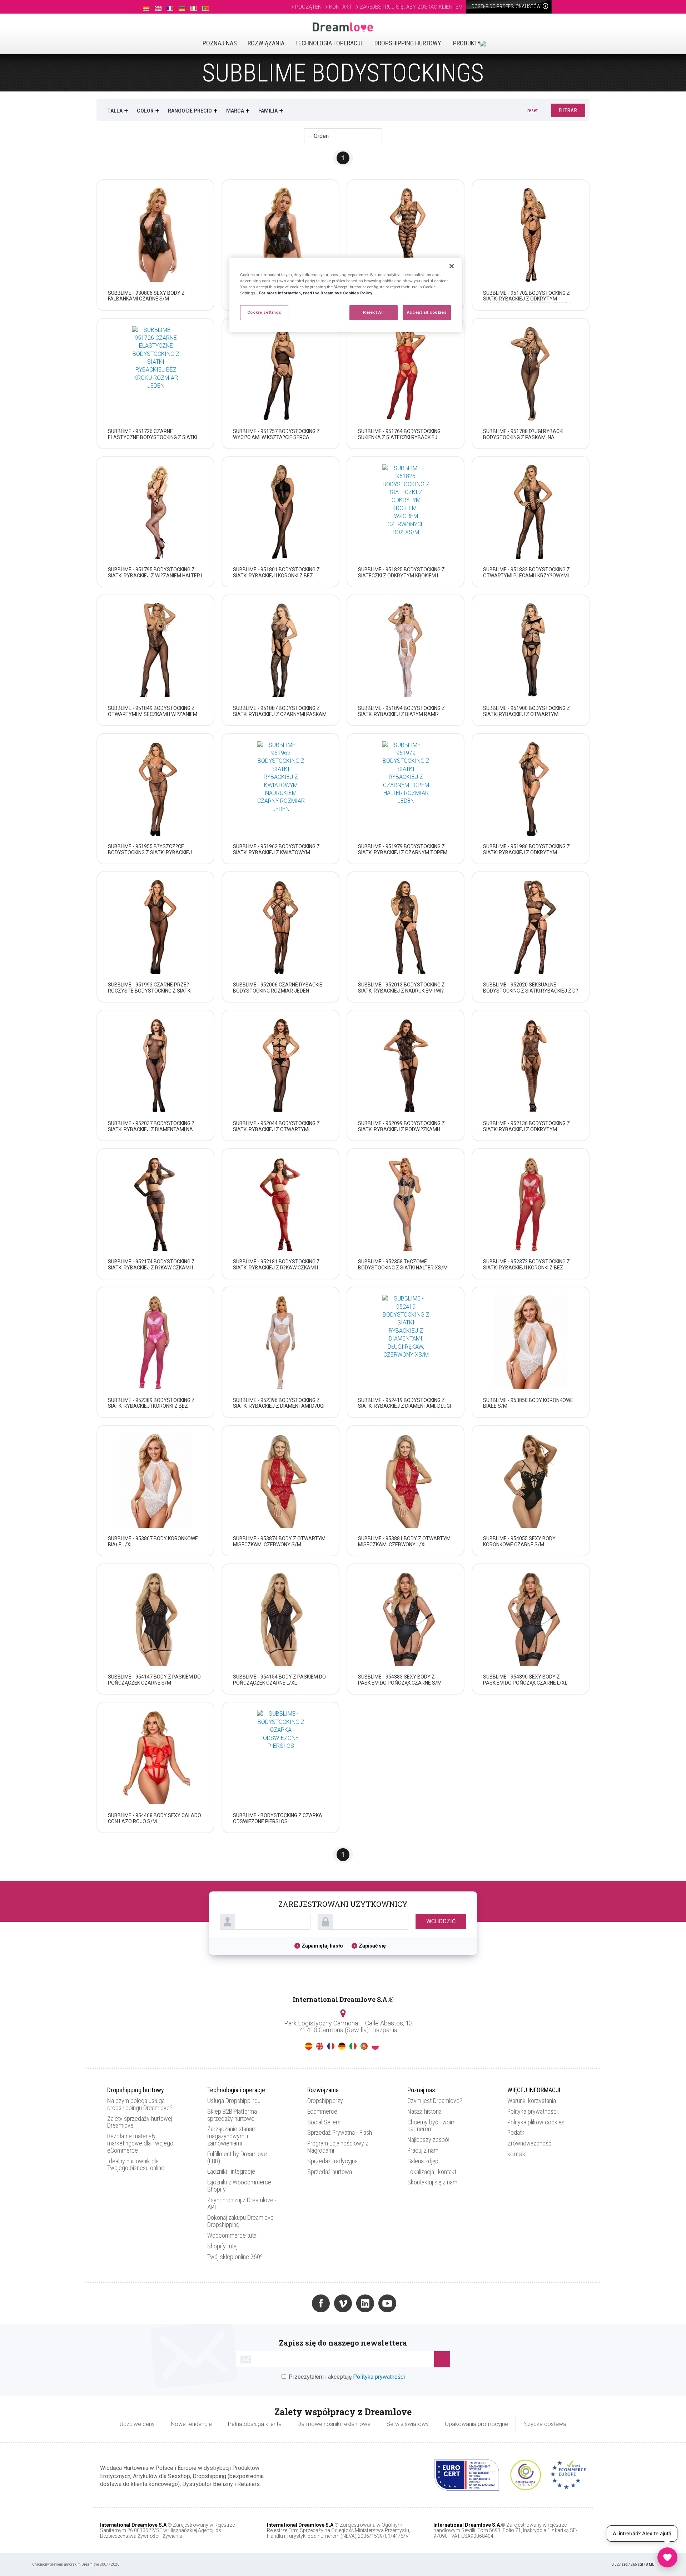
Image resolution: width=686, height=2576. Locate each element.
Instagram (299, 2303)
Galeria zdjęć (423, 2161)
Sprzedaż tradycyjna (332, 2161)
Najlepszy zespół (428, 2140)
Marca (235, 111)
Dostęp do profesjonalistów (507, 6)
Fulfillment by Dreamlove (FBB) (237, 2157)
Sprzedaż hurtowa (330, 2172)
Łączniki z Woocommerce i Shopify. (240, 2186)
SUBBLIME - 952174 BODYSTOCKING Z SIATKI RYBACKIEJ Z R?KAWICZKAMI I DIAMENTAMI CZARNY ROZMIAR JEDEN (153, 1268)
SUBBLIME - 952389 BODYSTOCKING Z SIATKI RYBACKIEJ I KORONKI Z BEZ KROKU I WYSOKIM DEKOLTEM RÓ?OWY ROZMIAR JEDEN (152, 1409)
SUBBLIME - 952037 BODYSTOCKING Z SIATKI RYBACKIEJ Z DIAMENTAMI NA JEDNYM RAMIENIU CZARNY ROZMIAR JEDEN (151, 1132)
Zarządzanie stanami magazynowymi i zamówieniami (232, 2136)
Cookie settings (264, 312)
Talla (115, 111)
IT (353, 2046)
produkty (467, 43)
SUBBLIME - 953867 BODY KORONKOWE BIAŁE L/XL (153, 1541)
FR (331, 2046)
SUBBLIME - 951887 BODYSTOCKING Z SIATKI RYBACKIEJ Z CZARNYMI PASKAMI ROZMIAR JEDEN (280, 714)
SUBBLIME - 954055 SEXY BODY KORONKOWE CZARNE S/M (519, 1541)
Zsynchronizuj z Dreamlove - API (242, 2204)
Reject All (373, 312)
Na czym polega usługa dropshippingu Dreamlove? (140, 2104)
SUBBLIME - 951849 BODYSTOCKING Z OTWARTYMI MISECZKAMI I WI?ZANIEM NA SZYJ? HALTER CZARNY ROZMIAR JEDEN (153, 717)
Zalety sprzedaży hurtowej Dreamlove (140, 2122)
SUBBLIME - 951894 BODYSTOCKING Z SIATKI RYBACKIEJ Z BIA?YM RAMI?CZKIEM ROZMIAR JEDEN (401, 714)
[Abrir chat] (667, 2557)
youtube (387, 2303)
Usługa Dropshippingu (234, 2101)
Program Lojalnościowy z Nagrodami (338, 2147)
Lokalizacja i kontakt (432, 2172)
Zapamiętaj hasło (323, 1946)
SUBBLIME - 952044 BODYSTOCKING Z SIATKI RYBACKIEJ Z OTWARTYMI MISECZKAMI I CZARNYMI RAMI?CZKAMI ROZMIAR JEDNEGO (279, 1132)
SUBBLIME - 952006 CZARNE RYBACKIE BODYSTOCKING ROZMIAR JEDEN (278, 988)
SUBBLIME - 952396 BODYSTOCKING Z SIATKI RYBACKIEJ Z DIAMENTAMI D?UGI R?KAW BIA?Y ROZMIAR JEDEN (279, 1406)
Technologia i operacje (329, 43)
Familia (268, 111)
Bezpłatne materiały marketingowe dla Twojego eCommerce (140, 2143)
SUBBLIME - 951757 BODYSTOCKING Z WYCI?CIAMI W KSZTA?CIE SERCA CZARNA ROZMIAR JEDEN (276, 437)
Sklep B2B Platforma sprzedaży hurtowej (232, 2115)
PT (364, 2046)
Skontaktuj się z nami (433, 2182)
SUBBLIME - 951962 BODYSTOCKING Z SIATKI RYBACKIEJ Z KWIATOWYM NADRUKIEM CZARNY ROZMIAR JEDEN (277, 852)
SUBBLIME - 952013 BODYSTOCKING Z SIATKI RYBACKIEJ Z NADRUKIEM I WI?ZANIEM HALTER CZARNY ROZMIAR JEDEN (401, 994)
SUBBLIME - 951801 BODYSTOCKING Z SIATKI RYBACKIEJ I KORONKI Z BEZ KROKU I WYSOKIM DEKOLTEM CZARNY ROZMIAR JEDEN (277, 578)
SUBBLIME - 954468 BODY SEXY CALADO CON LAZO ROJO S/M (155, 1818)
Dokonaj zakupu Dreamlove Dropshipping (240, 2221)
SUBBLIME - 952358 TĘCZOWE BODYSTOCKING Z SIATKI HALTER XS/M (403, 1265)
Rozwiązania (266, 43)
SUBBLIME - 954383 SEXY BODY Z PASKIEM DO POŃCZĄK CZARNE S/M (400, 1680)
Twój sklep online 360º (235, 2257)
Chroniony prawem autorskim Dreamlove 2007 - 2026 (76, 2564)
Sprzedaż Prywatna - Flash (340, 2132)
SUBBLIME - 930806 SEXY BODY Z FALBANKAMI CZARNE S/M (146, 296)
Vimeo (343, 2303)
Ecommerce (322, 2111)
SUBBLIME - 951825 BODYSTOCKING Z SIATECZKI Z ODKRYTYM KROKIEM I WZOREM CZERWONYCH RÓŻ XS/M (401, 576)
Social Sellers (324, 2122)
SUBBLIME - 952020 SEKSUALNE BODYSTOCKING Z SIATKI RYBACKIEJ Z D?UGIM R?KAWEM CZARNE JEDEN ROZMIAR (531, 994)
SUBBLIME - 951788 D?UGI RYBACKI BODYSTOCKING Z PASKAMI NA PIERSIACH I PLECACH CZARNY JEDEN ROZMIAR (526, 440)
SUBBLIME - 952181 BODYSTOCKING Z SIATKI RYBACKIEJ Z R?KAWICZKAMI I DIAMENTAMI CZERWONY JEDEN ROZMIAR (276, 1270)
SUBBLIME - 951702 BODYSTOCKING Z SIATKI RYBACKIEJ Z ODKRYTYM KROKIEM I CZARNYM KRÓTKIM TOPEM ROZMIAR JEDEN (527, 302)
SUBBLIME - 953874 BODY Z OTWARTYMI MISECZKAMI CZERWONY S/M (280, 1541)
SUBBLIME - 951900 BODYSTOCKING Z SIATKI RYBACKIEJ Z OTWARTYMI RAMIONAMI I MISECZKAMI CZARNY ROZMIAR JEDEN (526, 717)
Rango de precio (190, 111)
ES (309, 2046)
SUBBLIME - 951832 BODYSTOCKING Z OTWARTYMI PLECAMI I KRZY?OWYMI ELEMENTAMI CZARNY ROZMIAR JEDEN (528, 576)
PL (375, 2046)
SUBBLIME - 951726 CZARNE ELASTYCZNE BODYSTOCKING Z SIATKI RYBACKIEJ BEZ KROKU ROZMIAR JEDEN (154, 437)
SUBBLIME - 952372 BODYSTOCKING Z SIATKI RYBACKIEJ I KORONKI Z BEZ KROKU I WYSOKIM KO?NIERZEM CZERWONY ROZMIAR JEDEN (526, 1270)
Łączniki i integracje (231, 2171)
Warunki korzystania (532, 2101)
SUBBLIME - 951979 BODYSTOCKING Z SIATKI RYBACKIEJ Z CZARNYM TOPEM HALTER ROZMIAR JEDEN (403, 852)
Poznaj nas (220, 43)
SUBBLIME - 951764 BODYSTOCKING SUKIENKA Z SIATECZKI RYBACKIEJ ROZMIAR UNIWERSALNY (399, 437)
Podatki (516, 2132)
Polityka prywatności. (533, 2111)
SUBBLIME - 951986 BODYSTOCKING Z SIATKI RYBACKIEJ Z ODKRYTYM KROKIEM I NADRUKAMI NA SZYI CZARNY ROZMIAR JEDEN (529, 855)
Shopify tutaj (222, 2246)
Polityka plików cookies (536, 2122)
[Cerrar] (452, 266)
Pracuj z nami (423, 2150)
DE (342, 2046)
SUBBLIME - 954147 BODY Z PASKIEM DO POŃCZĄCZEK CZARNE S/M (154, 1680)
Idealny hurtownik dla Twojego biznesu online (136, 2165)
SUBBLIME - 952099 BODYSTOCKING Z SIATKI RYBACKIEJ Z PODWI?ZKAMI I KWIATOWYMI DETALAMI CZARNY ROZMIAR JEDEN (401, 1132)
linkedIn (365, 2303)
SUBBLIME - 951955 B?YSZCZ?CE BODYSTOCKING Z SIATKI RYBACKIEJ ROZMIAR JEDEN (150, 852)
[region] (346, 295)
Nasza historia (424, 2111)
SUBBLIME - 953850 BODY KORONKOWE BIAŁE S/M (528, 1403)
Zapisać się (372, 1946)
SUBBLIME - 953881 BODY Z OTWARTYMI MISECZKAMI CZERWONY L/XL (405, 1541)
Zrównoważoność (529, 2143)
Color (145, 111)
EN (320, 2046)
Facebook (321, 2303)
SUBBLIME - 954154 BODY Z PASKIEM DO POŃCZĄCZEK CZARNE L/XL (279, 1680)
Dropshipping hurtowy (408, 43)
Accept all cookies (427, 312)
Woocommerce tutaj (232, 2235)
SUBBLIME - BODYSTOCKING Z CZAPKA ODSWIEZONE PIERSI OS (278, 1818)
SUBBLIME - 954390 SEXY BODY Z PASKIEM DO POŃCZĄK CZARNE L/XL (525, 1680)
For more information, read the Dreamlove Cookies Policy (315, 293)
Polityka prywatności (379, 2377)
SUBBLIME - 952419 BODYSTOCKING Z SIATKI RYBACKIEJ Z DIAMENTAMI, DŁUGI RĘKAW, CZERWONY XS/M (404, 1406)
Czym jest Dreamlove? (435, 2101)
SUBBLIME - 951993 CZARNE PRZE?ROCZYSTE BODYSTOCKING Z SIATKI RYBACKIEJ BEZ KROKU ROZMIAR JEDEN (154, 991)
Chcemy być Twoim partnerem (431, 2126)
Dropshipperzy (325, 2101)
